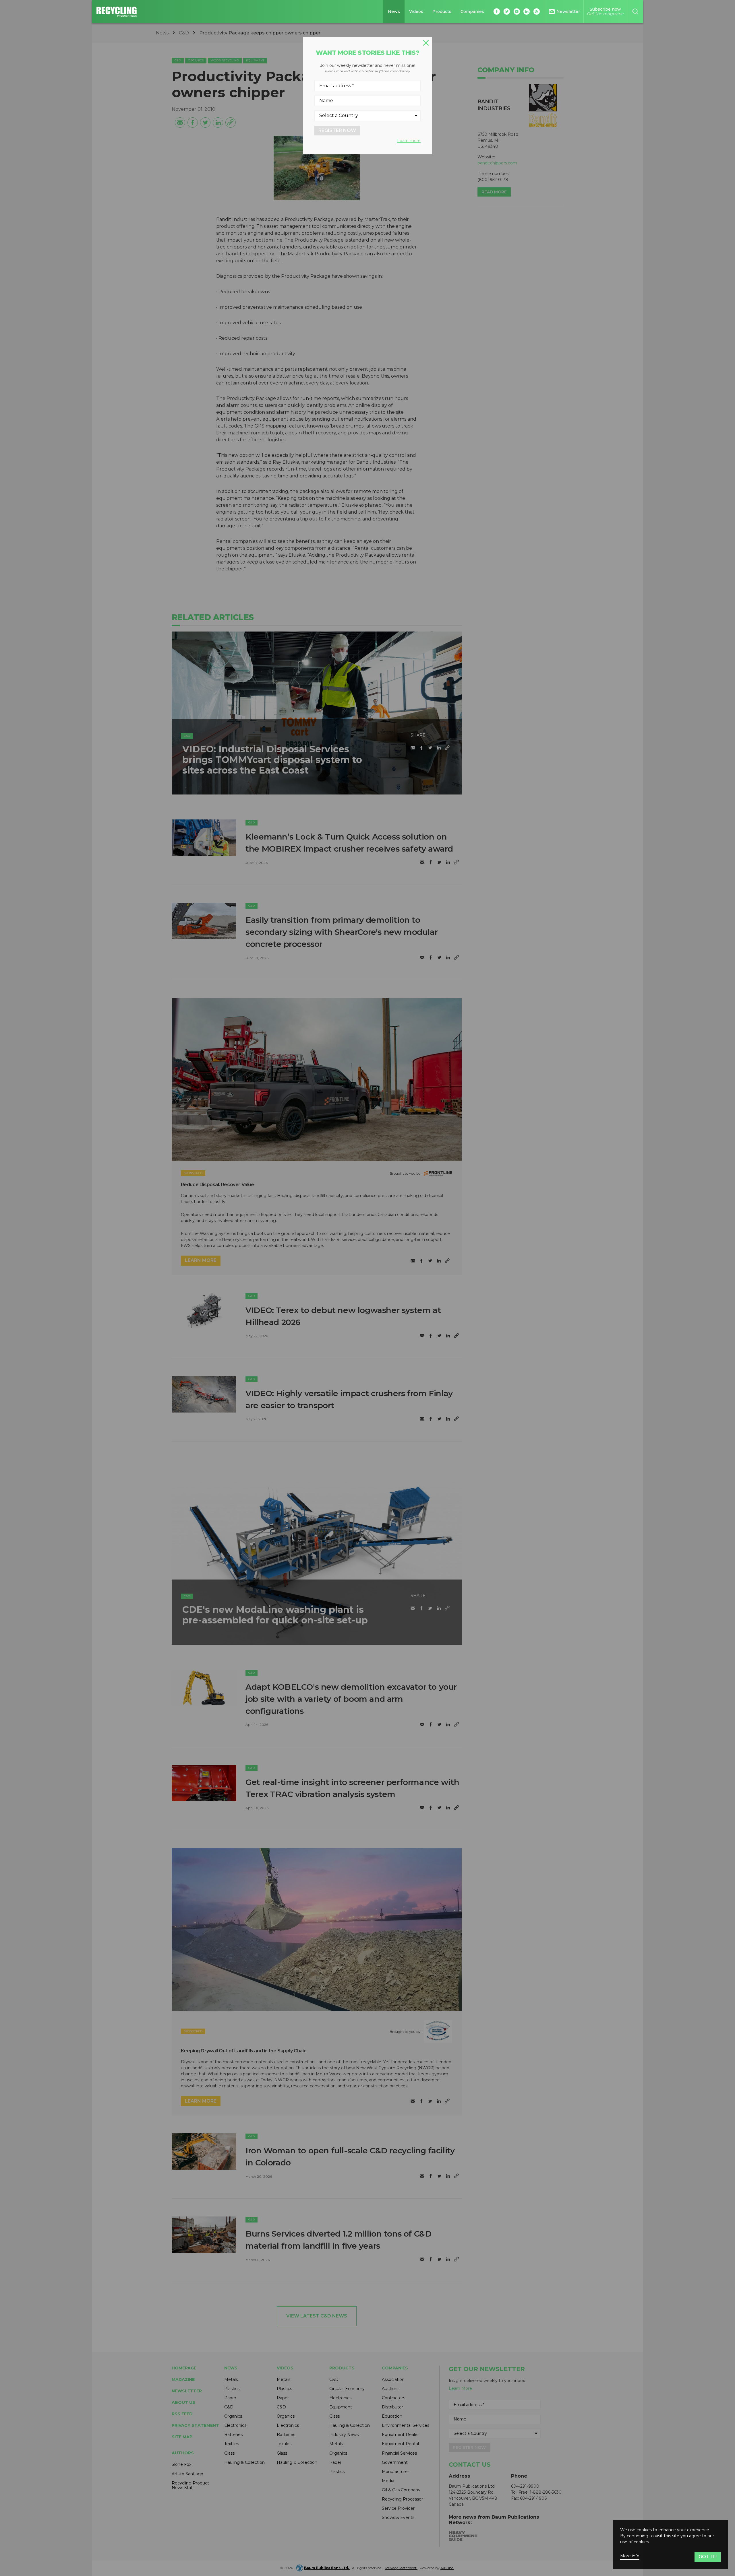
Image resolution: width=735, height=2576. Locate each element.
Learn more (409, 141)
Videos (416, 11)
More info (630, 2556)
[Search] (635, 11)
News (394, 11)
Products (442, 11)
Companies (472, 11)
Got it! (708, 2557)
